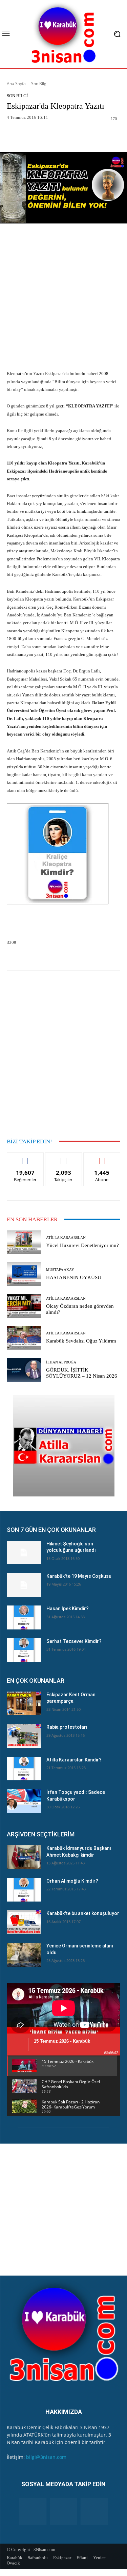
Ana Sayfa (16, 84)
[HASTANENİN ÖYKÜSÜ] (24, 1274)
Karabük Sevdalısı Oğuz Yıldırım (81, 1341)
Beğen (25, 1158)
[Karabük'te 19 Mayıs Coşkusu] (24, 1585)
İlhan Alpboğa (61, 1362)
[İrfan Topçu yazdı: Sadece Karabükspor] (24, 1801)
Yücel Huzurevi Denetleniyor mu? (82, 1245)
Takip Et (63, 1158)
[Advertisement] (63, 298)
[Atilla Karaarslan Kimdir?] (24, 1769)
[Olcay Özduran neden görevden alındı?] (24, 1306)
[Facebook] (33, 2511)
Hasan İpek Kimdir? (68, 1609)
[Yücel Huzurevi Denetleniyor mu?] (24, 1242)
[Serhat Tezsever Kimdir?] (24, 1650)
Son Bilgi (39, 84)
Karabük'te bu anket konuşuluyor (83, 1913)
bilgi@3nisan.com (46, 2457)
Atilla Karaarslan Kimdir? (74, 1760)
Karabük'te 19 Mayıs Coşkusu (79, 1576)
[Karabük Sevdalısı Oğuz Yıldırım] (24, 1338)
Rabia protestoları (67, 1727)
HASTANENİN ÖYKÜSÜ (74, 1277)
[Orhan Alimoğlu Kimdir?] (24, 1890)
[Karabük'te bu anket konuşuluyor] (24, 1922)
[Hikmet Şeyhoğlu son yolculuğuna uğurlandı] (24, 1552)
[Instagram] (63, 2511)
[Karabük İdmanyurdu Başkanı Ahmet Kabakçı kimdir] (24, 1857)
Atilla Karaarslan (66, 1238)
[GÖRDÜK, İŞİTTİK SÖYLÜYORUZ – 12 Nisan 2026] (24, 1370)
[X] (94, 2511)
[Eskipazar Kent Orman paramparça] (24, 1703)
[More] (86, 136)
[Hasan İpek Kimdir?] (24, 1617)
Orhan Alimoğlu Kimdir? (72, 1881)
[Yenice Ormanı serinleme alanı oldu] (24, 1955)
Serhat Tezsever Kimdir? (74, 1641)
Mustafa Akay (60, 1270)
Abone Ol (102, 1158)
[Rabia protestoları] (24, 1736)
